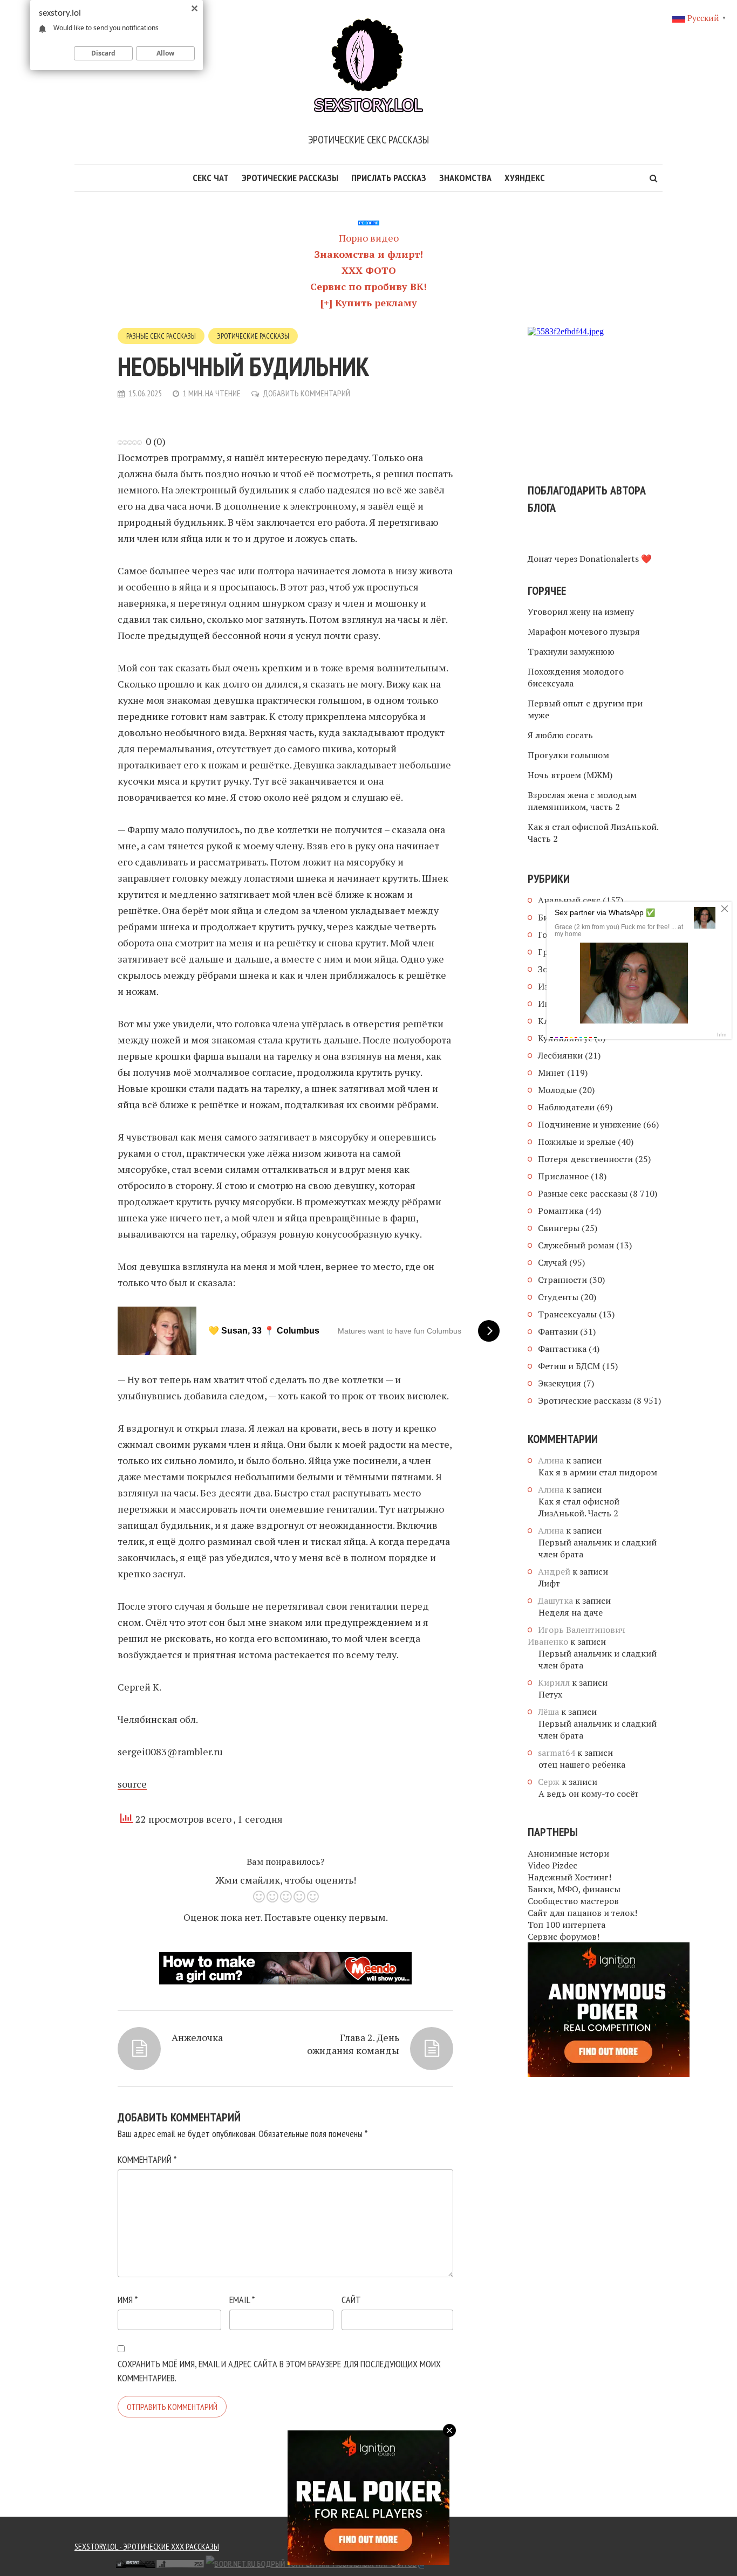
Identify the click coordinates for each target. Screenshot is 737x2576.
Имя (128, 2300)
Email (242, 2300)
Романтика (561, 1211)
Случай (552, 1262)
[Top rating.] (91, 2563)
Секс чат (211, 178)
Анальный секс (569, 900)
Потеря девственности (585, 1159)
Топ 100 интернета (567, 1925)
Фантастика (562, 1349)
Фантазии (558, 1331)
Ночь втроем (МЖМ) (570, 775)
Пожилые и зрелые (577, 1142)
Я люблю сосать (560, 735)
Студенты (558, 1297)
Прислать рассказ (389, 178)
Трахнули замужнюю (571, 651)
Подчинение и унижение (589, 1124)
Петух (550, 1694)
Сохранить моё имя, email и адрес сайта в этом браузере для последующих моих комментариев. (279, 2371)
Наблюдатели (566, 1107)
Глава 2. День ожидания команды (353, 2044)
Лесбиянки (560, 1055)
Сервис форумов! (564, 1936)
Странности (562, 1280)
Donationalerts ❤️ (616, 559)
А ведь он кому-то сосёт (589, 1794)
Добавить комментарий (306, 393)
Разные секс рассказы (161, 336)
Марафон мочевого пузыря (584, 631)
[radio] (259, 1898)
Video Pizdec (552, 1865)
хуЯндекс (525, 178)
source (132, 1784)
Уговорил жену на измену (581, 612)
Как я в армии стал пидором (598, 1472)
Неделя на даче (571, 1612)
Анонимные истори (568, 1853)
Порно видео (369, 238)
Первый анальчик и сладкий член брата (598, 1548)
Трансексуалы (567, 1314)
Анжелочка (197, 2037)
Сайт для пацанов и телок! (582, 1913)
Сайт (351, 2300)
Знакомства (465, 178)
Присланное (563, 1176)
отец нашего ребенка (582, 1764)
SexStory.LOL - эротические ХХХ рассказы (147, 2546)
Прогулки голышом (568, 755)
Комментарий (147, 2159)
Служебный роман (576, 1245)
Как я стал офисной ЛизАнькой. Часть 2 (593, 833)
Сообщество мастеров (573, 1901)
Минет (551, 1073)
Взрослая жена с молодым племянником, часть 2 (582, 801)
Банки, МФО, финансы (574, 1889)
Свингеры (559, 1228)
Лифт (549, 1583)
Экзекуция (559, 1383)
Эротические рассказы (290, 178)
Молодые (557, 1090)
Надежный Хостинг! (569, 1877)
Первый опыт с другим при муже (585, 709)
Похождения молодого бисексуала (576, 677)
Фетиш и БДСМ (569, 1366)
